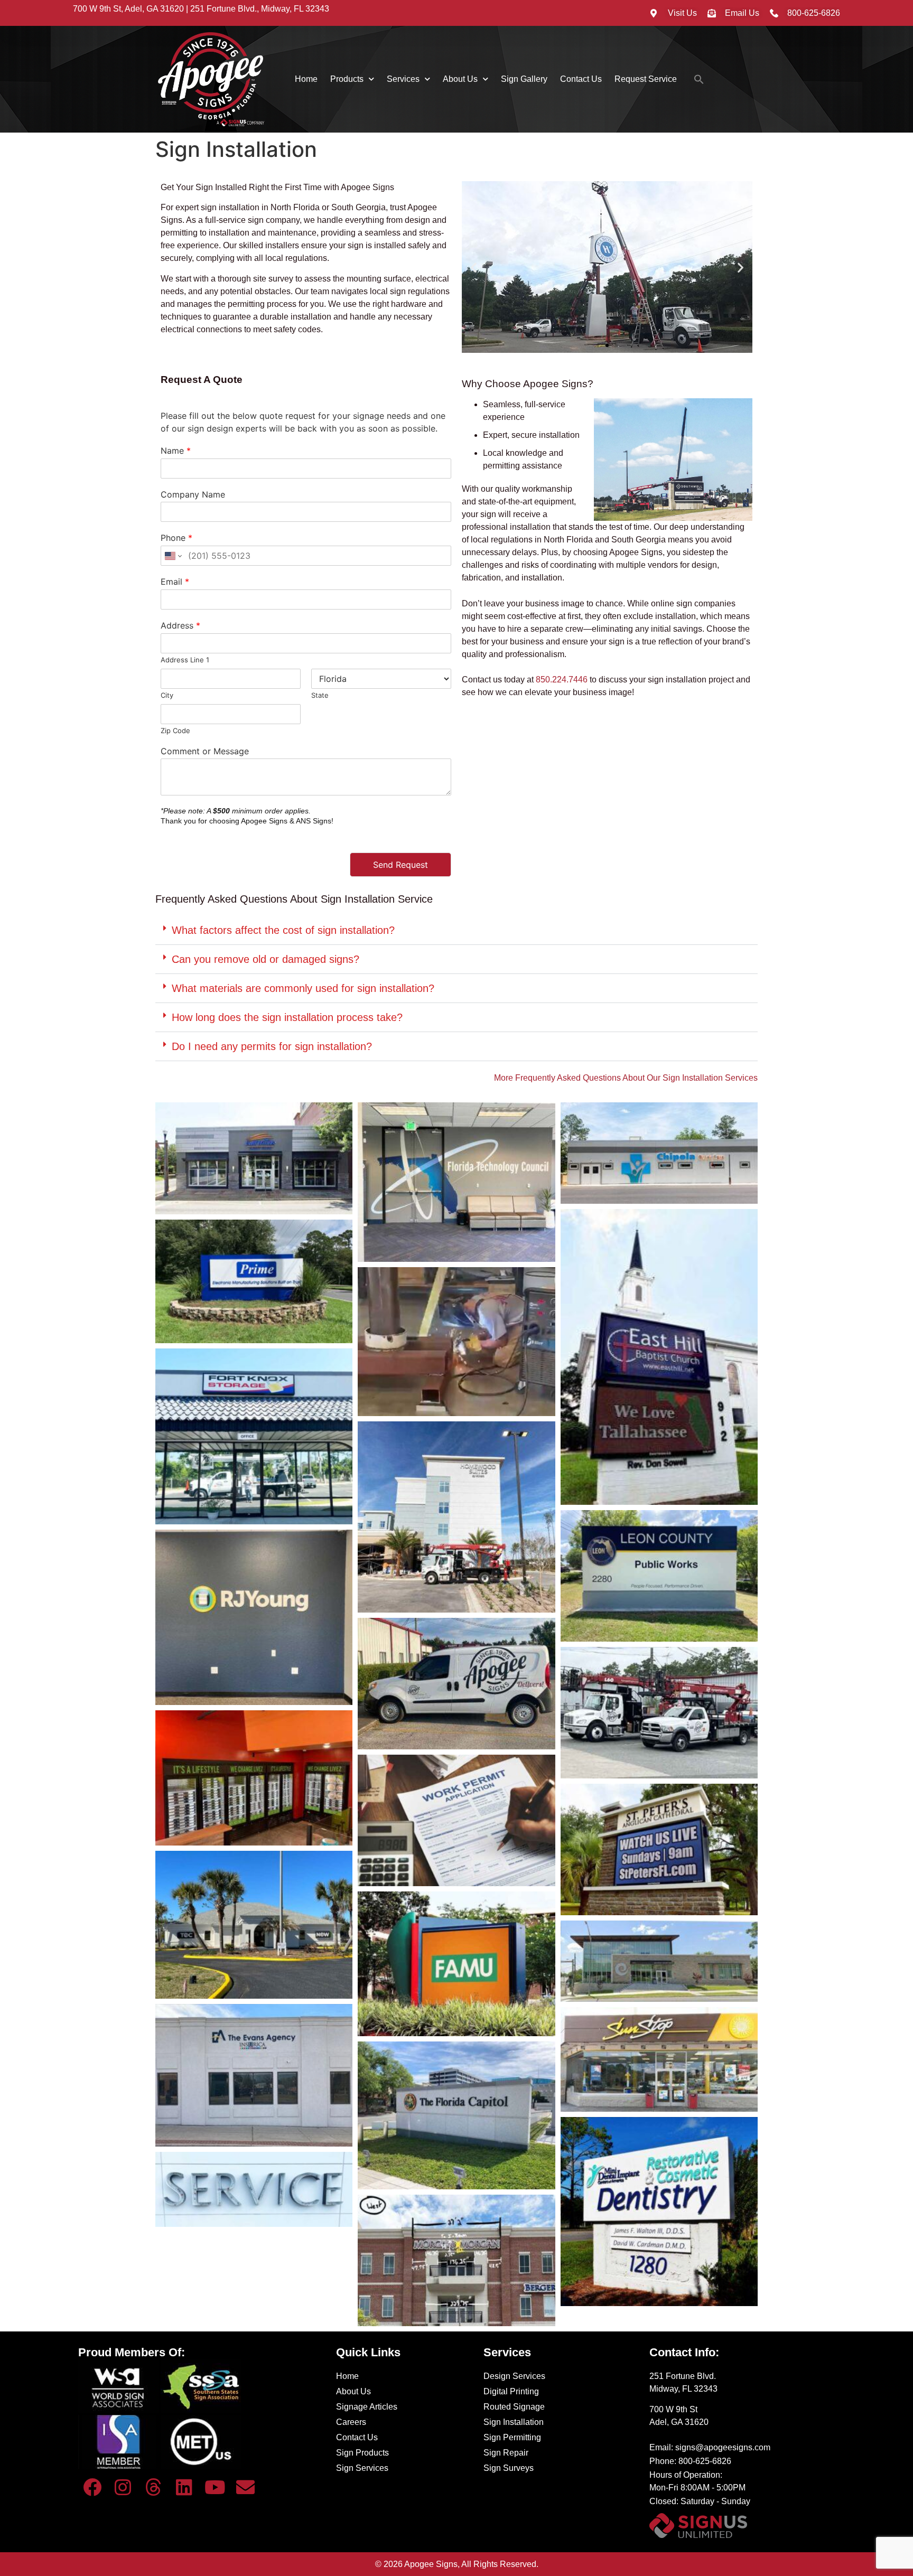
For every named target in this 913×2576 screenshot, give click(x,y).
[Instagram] (123, 2487)
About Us (460, 79)
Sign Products (362, 2453)
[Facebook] (92, 2487)
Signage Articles (367, 2407)
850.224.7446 (562, 680)
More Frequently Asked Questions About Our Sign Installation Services (626, 1078)
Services (403, 79)
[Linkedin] (184, 2487)
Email (175, 582)
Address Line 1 (185, 660)
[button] (699, 79)
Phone (176, 538)
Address (180, 625)
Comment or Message (205, 751)
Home (306, 79)
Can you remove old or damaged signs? (265, 959)
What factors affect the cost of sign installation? (283, 930)
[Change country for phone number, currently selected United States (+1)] (173, 556)
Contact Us (581, 79)
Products (347, 79)
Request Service (646, 79)
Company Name (193, 494)
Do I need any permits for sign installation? (272, 1046)
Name (176, 451)
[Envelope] (246, 2487)
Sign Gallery (524, 79)
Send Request (400, 865)
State (320, 695)
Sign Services (362, 2468)
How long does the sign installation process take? (287, 1017)
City (167, 695)
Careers (351, 2422)
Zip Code (175, 730)
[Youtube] (215, 2487)
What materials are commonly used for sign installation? (303, 988)
